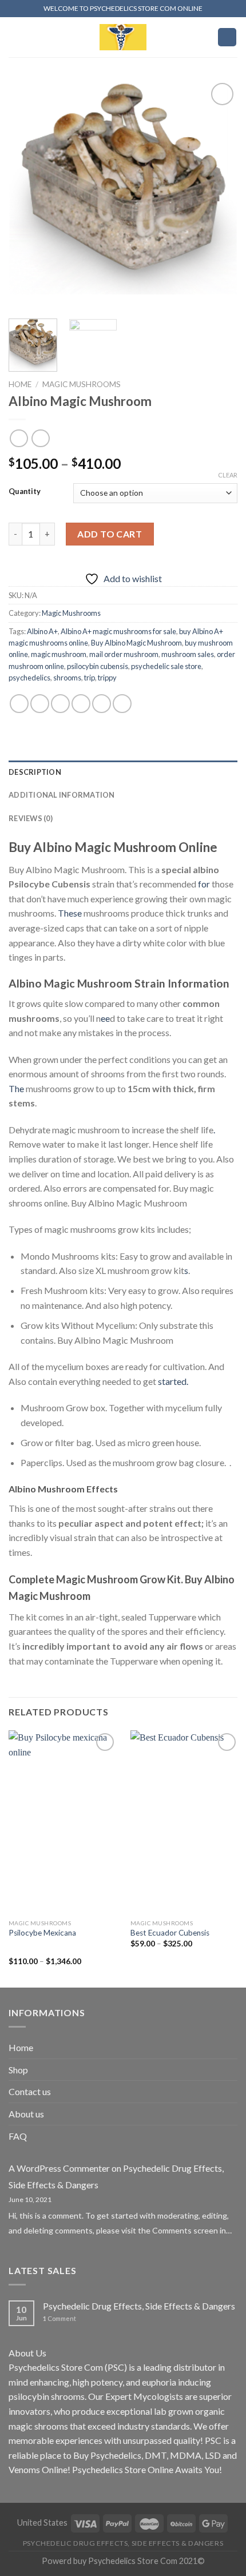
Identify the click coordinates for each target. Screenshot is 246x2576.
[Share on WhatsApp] (19, 704)
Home (20, 384)
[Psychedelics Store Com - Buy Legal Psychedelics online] (123, 37)
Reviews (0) (31, 818)
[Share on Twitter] (60, 704)
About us (26, 2114)
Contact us (30, 2091)
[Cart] (227, 37)
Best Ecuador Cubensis (170, 1933)
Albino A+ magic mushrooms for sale (118, 631)
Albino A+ (42, 631)
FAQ (18, 2136)
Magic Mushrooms (82, 384)
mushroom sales (188, 654)
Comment (59, 2318)
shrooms (67, 678)
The (16, 1088)
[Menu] (15, 37)
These (70, 913)
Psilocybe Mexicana (42, 1933)
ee (105, 1018)
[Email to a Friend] (81, 704)
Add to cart (110, 534)
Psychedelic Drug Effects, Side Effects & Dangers (139, 2306)
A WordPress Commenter (59, 2168)
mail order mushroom (124, 654)
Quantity (25, 492)
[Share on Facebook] (40, 704)
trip (90, 678)
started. (173, 1381)
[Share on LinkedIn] (122, 704)
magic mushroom (59, 654)
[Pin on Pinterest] (102, 704)
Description (35, 772)
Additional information (62, 795)
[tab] (123, 772)
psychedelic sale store (166, 666)
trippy (107, 678)
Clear (228, 475)
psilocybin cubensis (98, 666)
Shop (18, 2070)
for (204, 884)
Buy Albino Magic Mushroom (136, 643)
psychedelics (29, 678)
